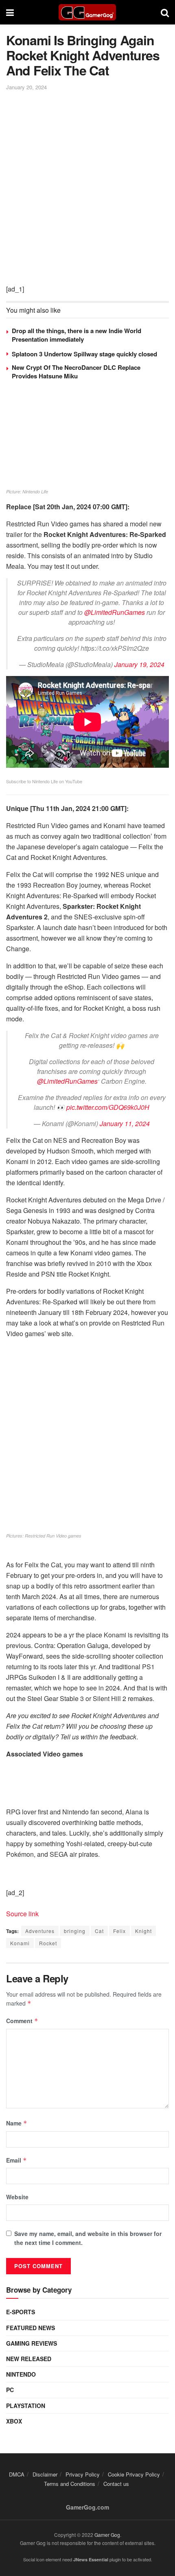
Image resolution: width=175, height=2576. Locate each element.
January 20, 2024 (26, 87)
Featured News (31, 2328)
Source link (22, 1914)
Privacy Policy (83, 2474)
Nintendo (21, 2374)
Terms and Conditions (70, 2484)
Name (17, 2123)
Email (16, 2160)
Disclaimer (45, 2474)
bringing (75, 1931)
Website (17, 2197)
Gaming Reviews (32, 2343)
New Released (29, 2359)
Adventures (40, 1931)
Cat (99, 1931)
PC (10, 2390)
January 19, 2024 (139, 664)
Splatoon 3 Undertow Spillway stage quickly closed (84, 354)
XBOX (14, 2421)
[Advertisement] (87, 184)
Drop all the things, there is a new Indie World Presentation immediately (77, 335)
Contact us (116, 2484)
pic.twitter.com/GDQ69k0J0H (108, 1107)
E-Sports (21, 2312)
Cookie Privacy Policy (134, 2474)
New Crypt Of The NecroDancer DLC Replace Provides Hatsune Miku (76, 372)
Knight (143, 1931)
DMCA (17, 2474)
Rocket (48, 1943)
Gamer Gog (107, 2535)
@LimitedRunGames (115, 612)
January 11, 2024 (125, 1123)
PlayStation (26, 2406)
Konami (20, 1943)
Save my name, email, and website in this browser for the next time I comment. (88, 2238)
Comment (22, 2021)
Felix (119, 1931)
